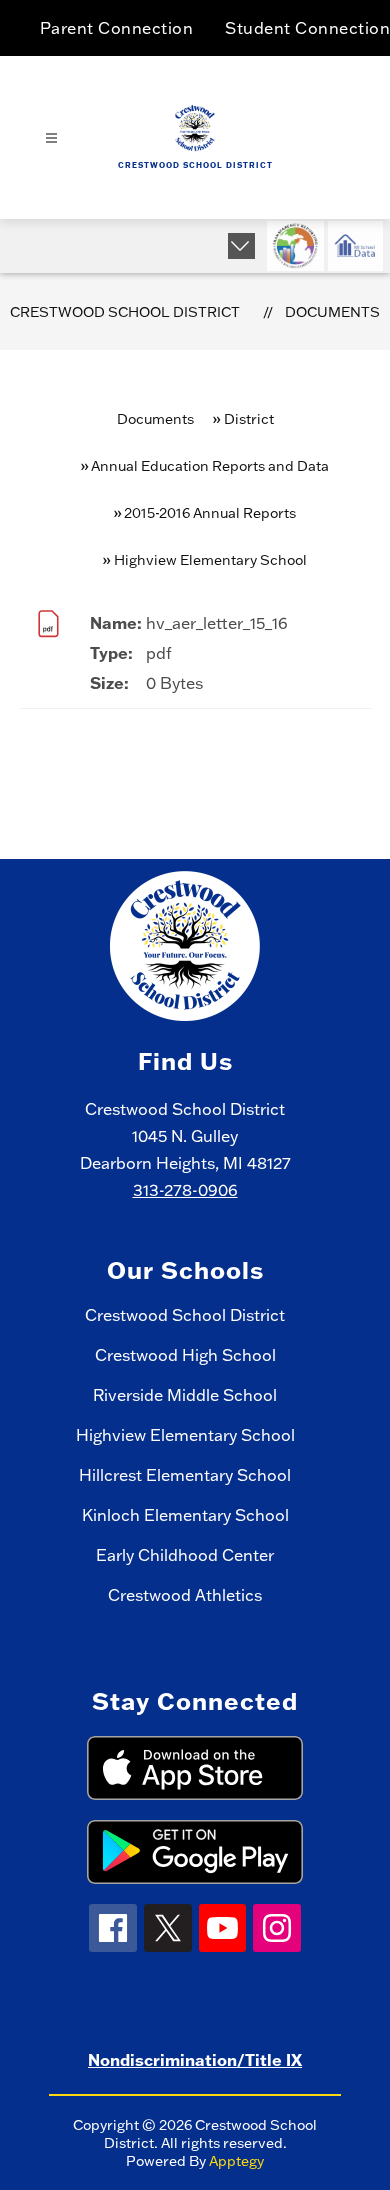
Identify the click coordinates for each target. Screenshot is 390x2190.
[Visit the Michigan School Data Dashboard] (355, 246)
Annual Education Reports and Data (210, 466)
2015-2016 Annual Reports (210, 513)
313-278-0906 (185, 1190)
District (249, 419)
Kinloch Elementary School (185, 1515)
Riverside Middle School (185, 1395)
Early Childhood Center (185, 1555)
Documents (332, 312)
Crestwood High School (185, 1355)
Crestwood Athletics (185, 1595)
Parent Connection (117, 28)
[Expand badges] (241, 246)
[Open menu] (51, 138)
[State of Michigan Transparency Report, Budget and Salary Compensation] (295, 246)
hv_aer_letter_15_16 (217, 623)
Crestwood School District (125, 312)
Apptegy (236, 2161)
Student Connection (307, 28)
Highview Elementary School (185, 1435)
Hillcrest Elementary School (185, 1475)
